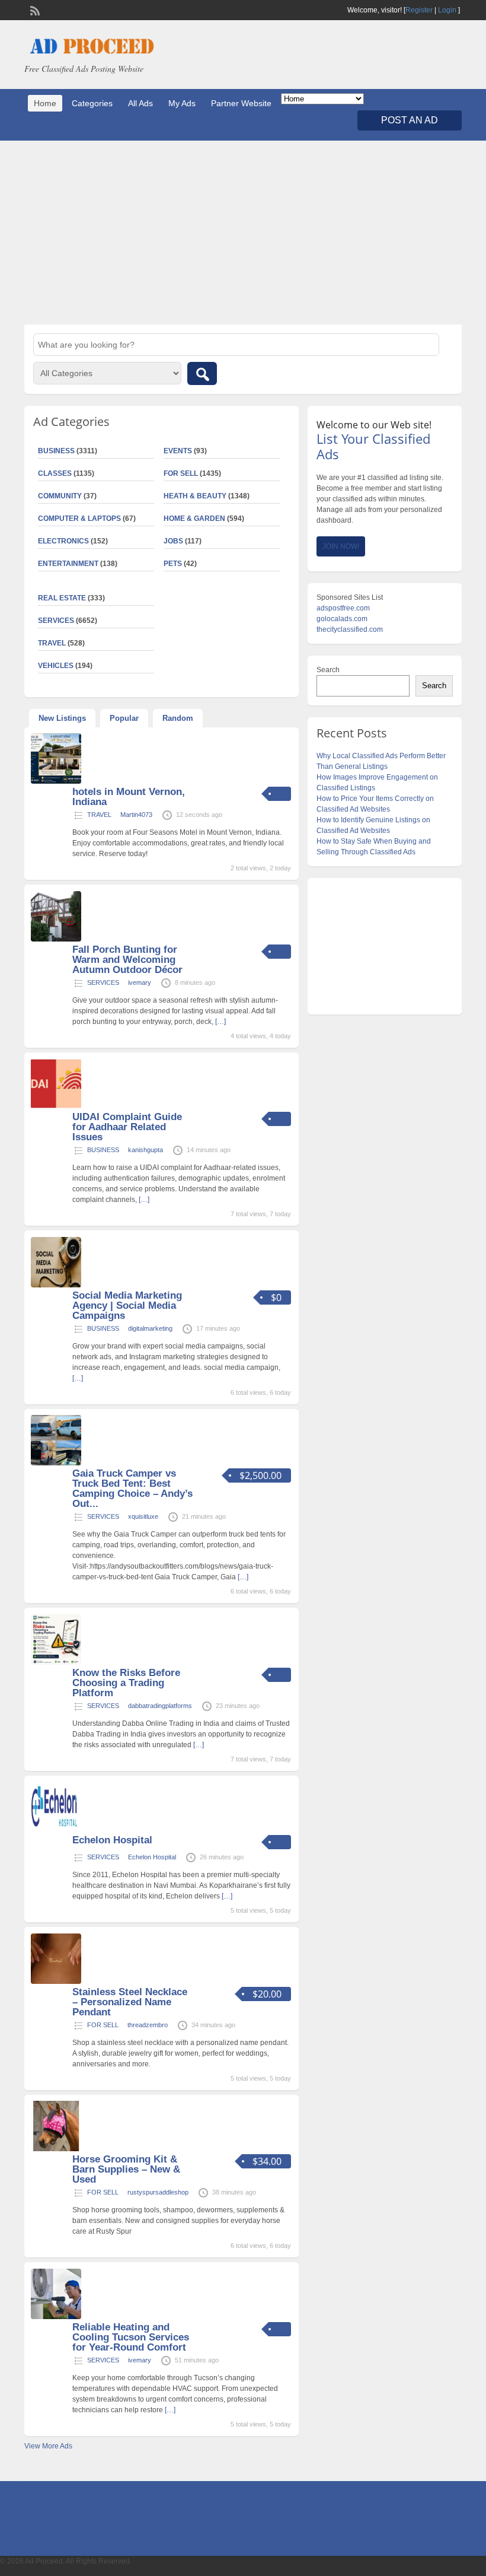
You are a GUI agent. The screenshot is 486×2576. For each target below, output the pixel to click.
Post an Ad (410, 120)
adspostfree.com (343, 608)
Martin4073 (136, 815)
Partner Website (241, 103)
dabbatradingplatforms (160, 1706)
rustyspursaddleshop (158, 2192)
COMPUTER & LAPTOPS (79, 519)
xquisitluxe (143, 1516)
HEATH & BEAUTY (195, 496)
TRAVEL (99, 815)
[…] (220, 1022)
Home (45, 103)
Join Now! (341, 546)
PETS (173, 564)
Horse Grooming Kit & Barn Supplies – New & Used (126, 2169)
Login (447, 10)
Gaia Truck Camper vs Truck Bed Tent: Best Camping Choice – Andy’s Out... (132, 1489)
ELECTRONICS (63, 541)
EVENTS (178, 451)
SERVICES (103, 982)
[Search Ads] (202, 373)
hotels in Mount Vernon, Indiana (129, 797)
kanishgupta (146, 1150)
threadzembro (148, 2025)
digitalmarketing (150, 1328)
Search (328, 670)
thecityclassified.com (350, 629)
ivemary (140, 982)
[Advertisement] (243, 233)
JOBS (173, 541)
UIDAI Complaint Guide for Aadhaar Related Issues (127, 1127)
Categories (92, 103)
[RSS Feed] (34, 9)
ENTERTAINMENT (68, 564)
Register (419, 10)
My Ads (182, 103)
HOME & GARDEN (194, 519)
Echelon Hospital (112, 1840)
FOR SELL (181, 473)
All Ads (140, 103)
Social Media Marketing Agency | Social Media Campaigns (127, 1306)
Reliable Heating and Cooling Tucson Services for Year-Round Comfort (131, 2337)
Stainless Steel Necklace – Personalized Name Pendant (130, 2002)
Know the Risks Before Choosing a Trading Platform (126, 1683)
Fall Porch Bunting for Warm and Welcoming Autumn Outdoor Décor (127, 960)
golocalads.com (342, 619)
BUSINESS (103, 1150)
